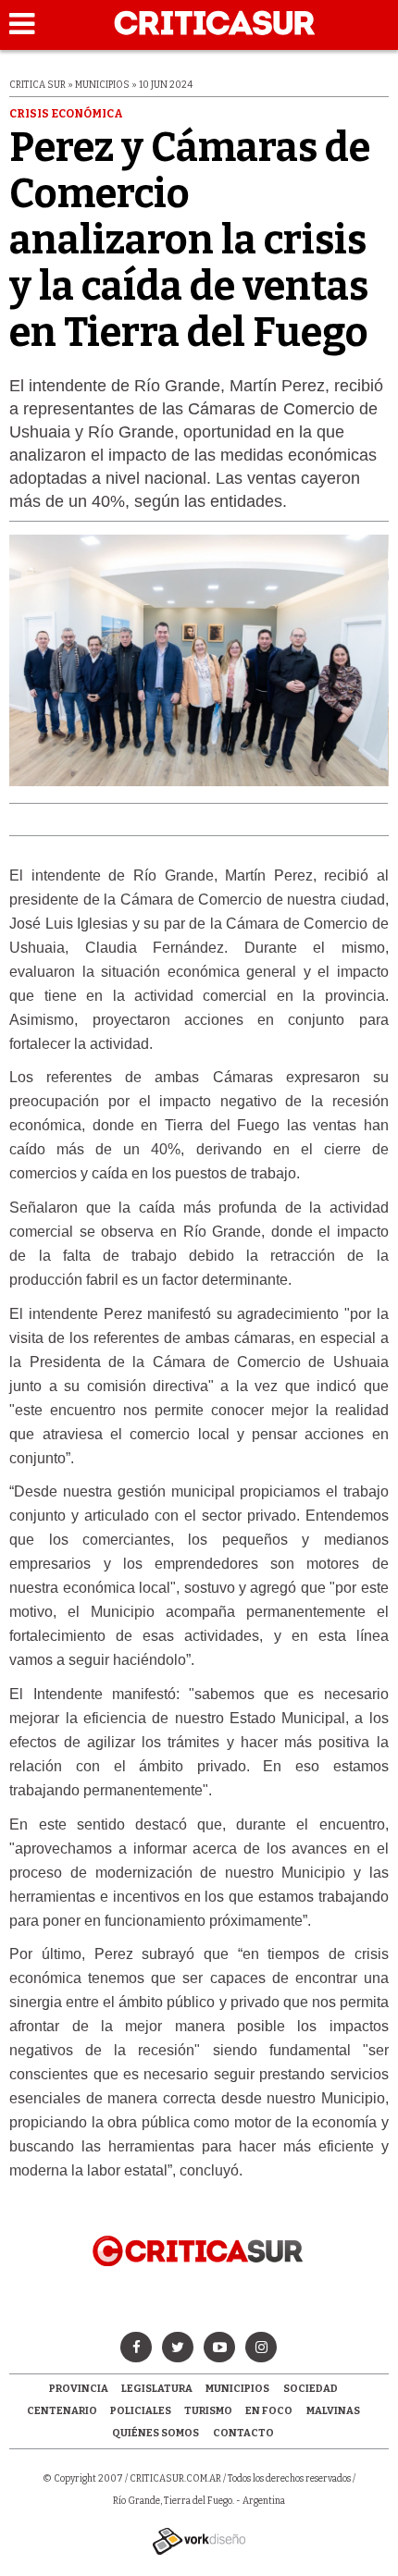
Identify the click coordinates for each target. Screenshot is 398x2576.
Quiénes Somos (155, 2433)
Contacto (243, 2433)
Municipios (237, 2389)
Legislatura (157, 2389)
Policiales (141, 2411)
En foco (269, 2411)
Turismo (208, 2411)
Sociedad (311, 2389)
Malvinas (333, 2411)
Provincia (79, 2389)
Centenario (62, 2411)
